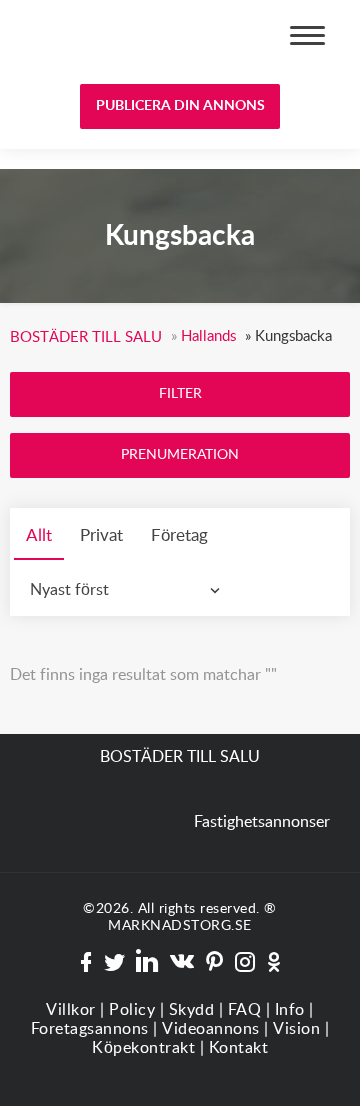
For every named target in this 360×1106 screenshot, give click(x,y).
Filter (180, 394)
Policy (132, 1010)
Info (290, 1010)
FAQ (245, 1010)
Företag (179, 535)
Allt (39, 535)
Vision (296, 1029)
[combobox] (129, 590)
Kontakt (239, 1048)
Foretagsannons (90, 1029)
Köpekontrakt (143, 1048)
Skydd (192, 1010)
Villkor (71, 1010)
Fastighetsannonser (262, 822)
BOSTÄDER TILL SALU (88, 38)
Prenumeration (180, 455)
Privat (101, 535)
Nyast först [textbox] (69, 590)
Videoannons (211, 1029)
